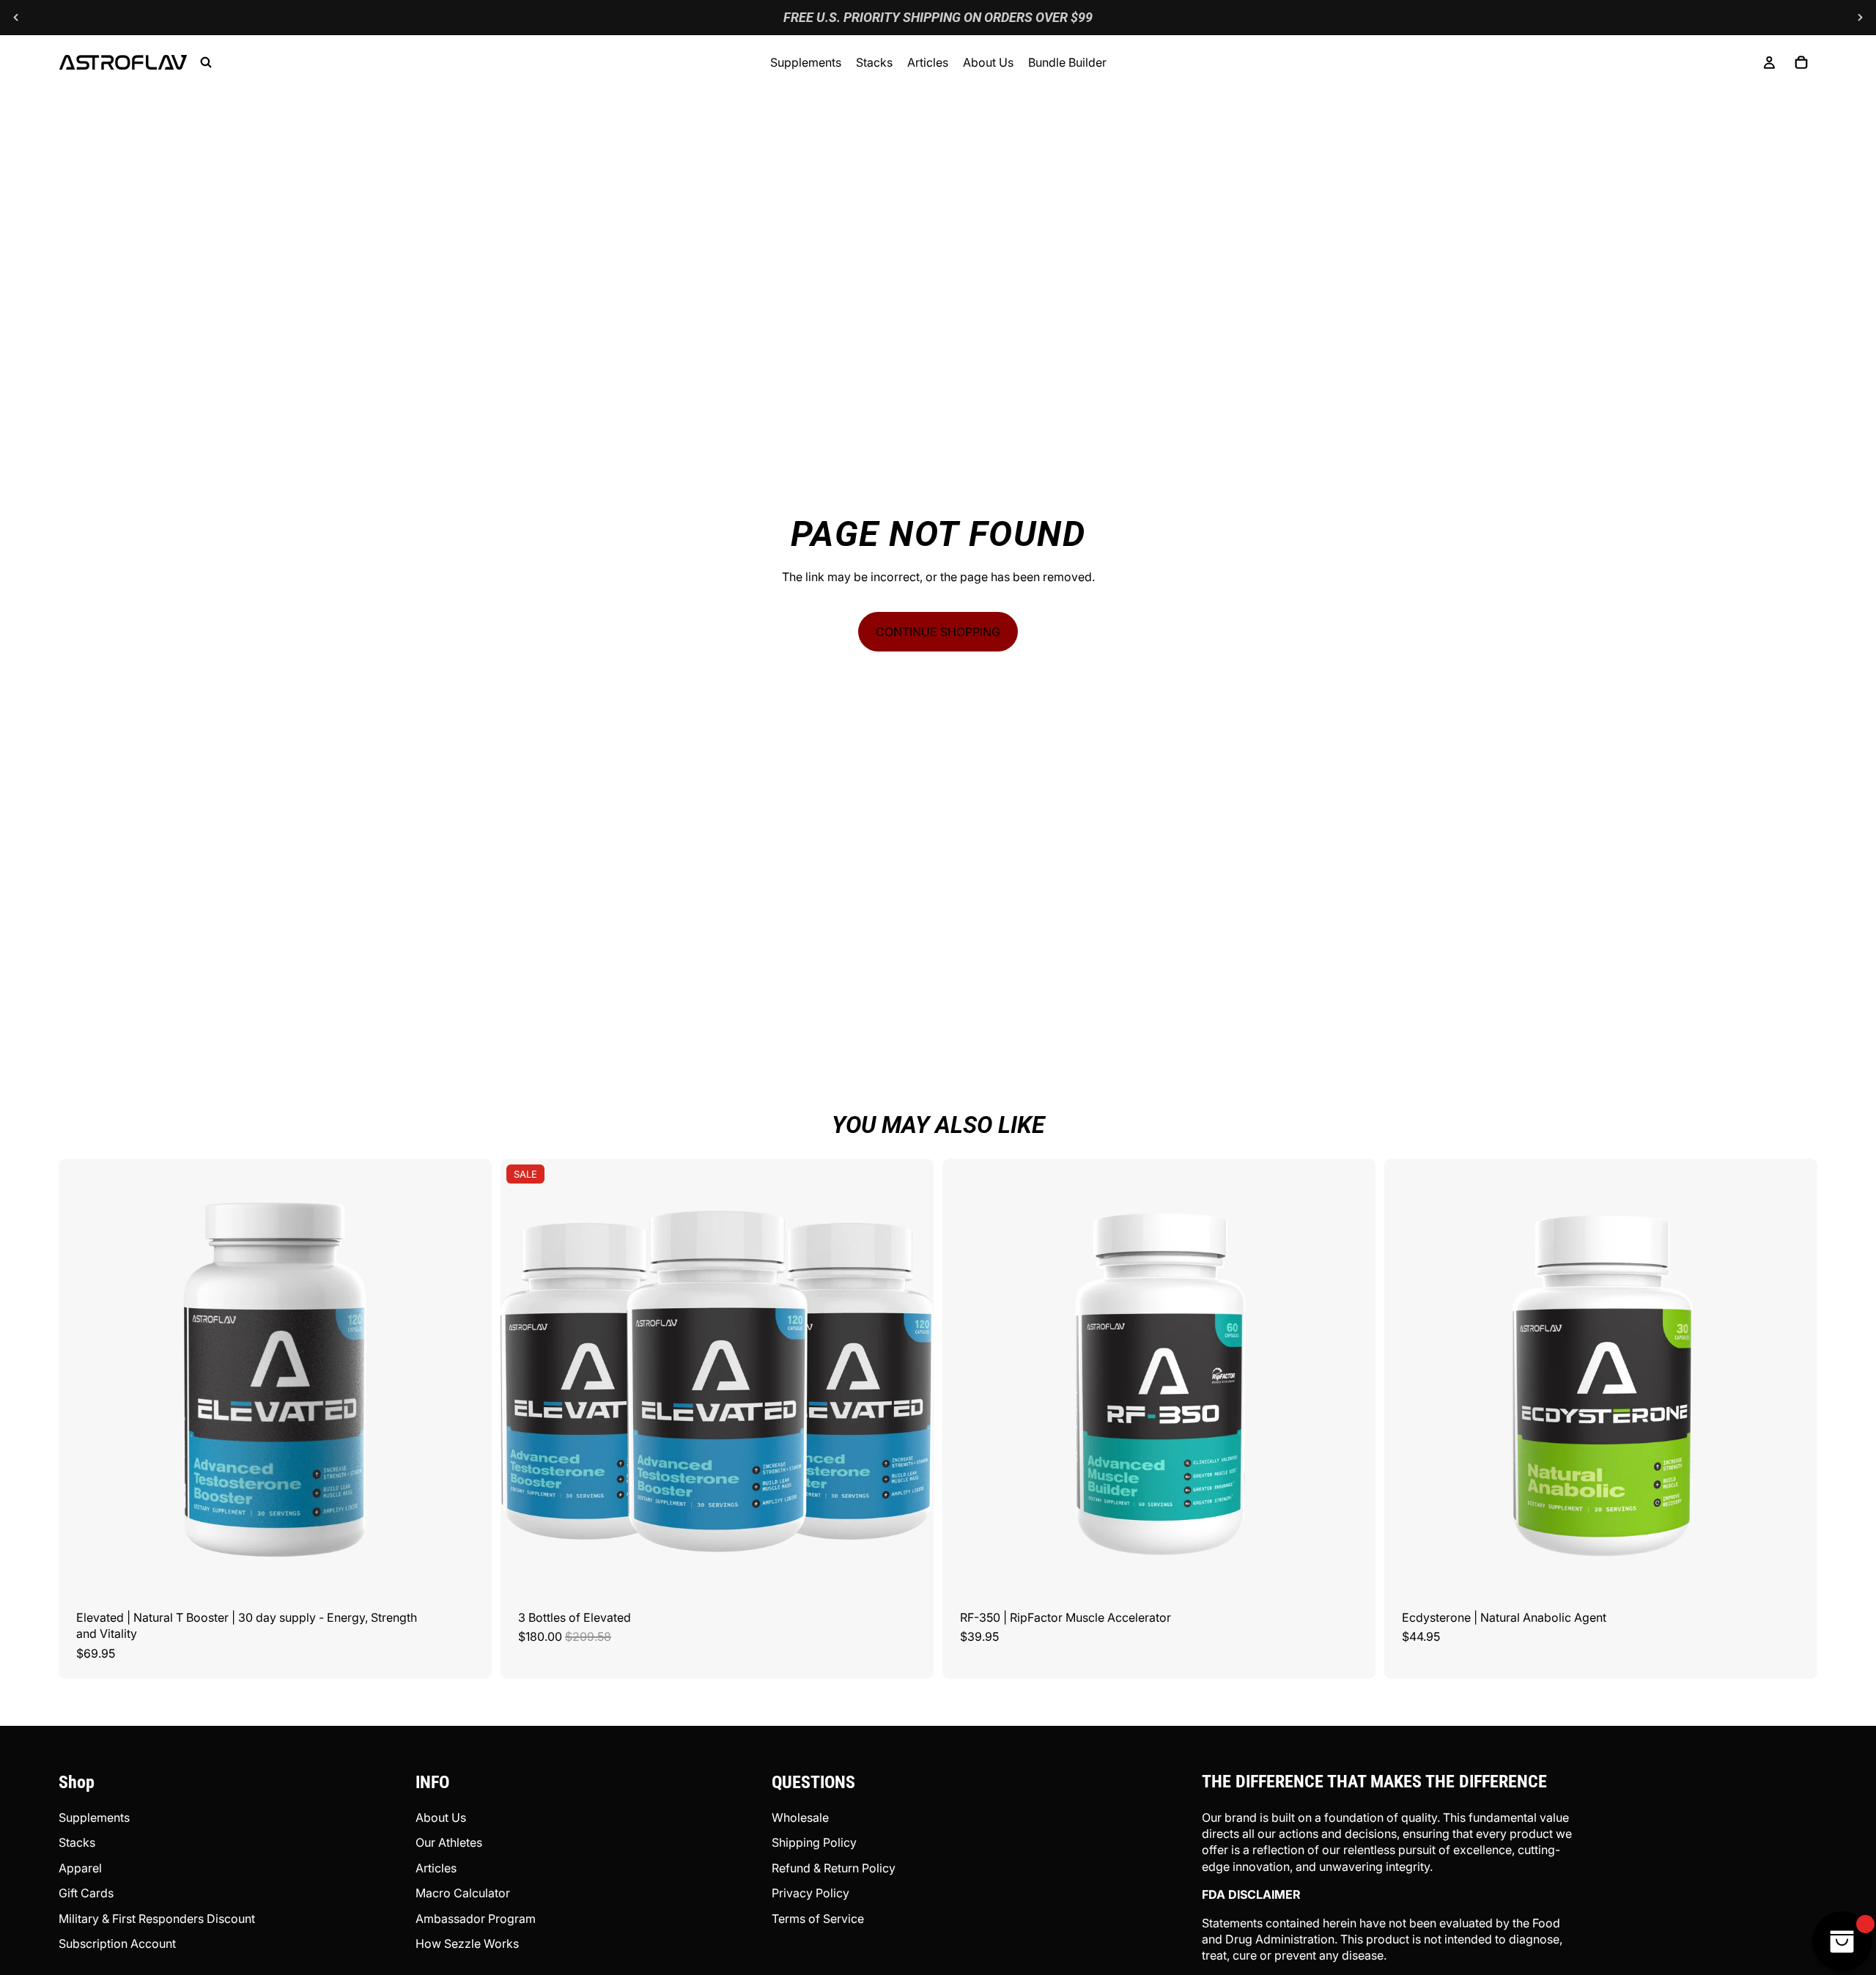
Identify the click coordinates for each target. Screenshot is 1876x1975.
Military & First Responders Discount (157, 1919)
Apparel (80, 1868)
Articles (436, 1868)
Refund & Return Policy (834, 1868)
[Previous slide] (16, 18)
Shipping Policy (814, 1842)
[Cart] (1801, 62)
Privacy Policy (810, 1893)
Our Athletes (449, 1842)
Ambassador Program (476, 1919)
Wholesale (800, 1817)
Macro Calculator (463, 1893)
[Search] (206, 62)
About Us (441, 1817)
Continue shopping (938, 632)
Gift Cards (86, 1893)
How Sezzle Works (467, 1943)
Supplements (94, 1817)
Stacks (77, 1842)
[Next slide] (1860, 18)
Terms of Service (818, 1919)
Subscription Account (117, 1943)
